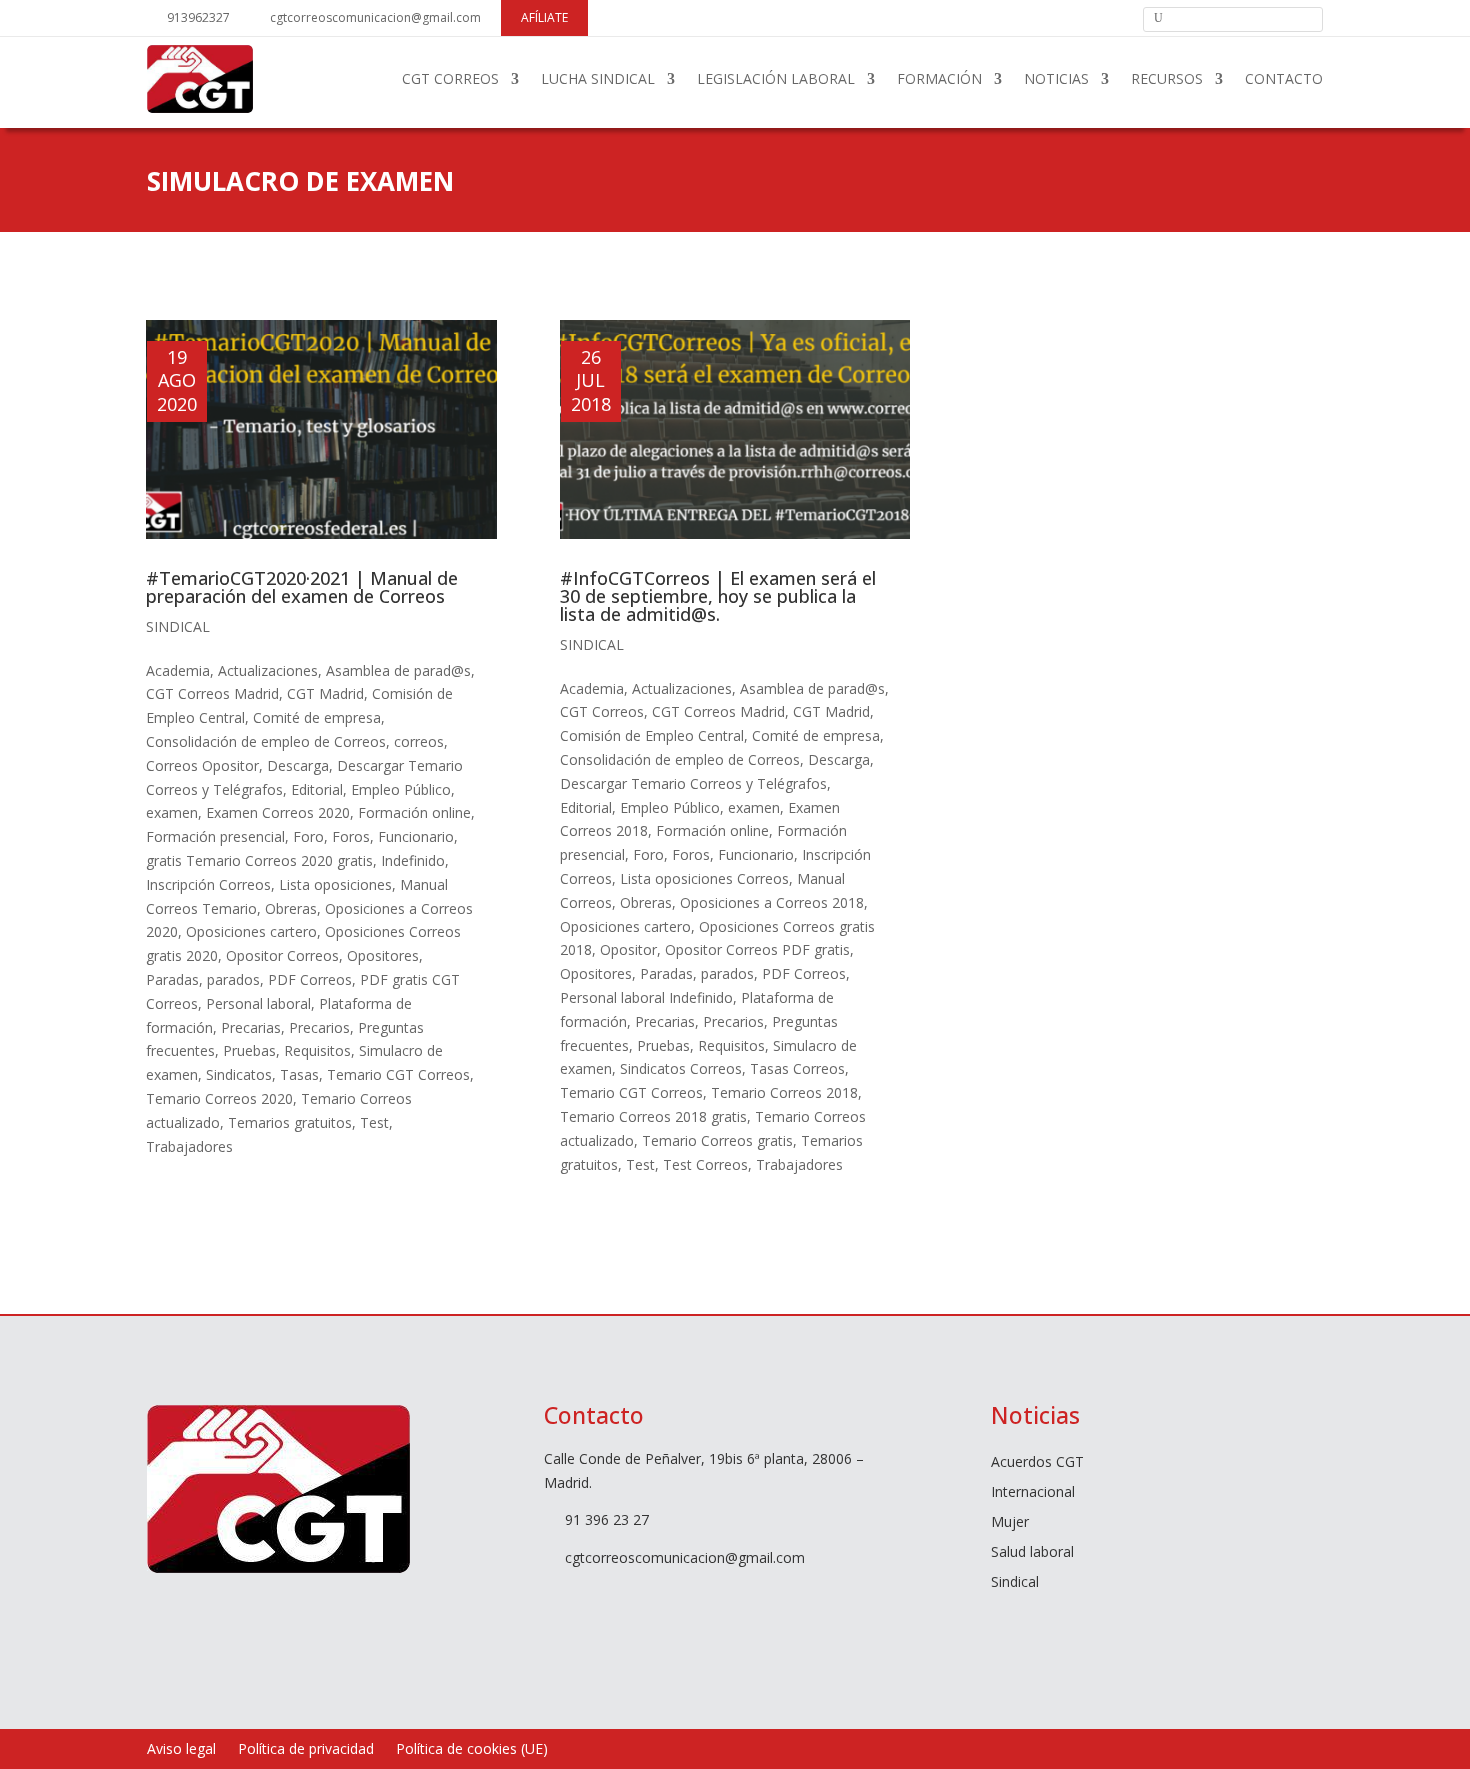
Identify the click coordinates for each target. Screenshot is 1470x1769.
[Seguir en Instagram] (1116, 17)
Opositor (628, 949)
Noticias (1056, 78)
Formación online (414, 812)
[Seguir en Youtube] (1082, 17)
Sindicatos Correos (681, 1068)
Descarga (298, 765)
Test (374, 1122)
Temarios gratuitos (290, 1122)
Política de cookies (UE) (472, 1750)
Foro (308, 836)
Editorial (317, 789)
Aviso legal (181, 1750)
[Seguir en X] (1048, 17)
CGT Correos (602, 711)
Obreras (291, 908)
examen (172, 812)
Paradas (172, 979)
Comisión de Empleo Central (652, 735)
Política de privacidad (306, 1750)
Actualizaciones (268, 670)
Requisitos (317, 1050)
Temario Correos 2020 (219, 1098)
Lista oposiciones (335, 884)
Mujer (1010, 1523)
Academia (178, 670)
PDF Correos (310, 979)
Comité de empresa (317, 717)
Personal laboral (258, 1003)
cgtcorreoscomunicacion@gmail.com (375, 17)
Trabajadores (189, 1146)
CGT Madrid (325, 693)
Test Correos (705, 1164)
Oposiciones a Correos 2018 (772, 902)
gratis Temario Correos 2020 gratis (259, 860)
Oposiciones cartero (251, 931)
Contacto (1284, 78)
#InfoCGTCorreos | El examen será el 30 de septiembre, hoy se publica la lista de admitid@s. (718, 596)
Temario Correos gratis (717, 1140)
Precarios (319, 1027)
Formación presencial (215, 836)
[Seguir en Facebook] (1014, 17)
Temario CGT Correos (398, 1074)
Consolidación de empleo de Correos (266, 741)
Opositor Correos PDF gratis (757, 949)
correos (419, 741)
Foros (351, 836)
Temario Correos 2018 (784, 1092)
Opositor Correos (282, 955)
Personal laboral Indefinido (646, 997)
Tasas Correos (797, 1068)
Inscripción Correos (208, 884)
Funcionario (416, 836)
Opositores (383, 955)
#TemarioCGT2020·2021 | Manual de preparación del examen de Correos (302, 587)
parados (233, 979)
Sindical (178, 626)
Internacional (1033, 1493)
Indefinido (413, 860)
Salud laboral (1032, 1553)
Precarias (251, 1027)
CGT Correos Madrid (212, 693)
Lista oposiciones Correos (704, 878)
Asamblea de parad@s (398, 670)
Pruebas (249, 1050)
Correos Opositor (202, 765)
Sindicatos (239, 1074)
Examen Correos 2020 (278, 812)
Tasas (299, 1074)
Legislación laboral (776, 78)
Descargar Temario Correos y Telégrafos (693, 783)
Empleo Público (401, 789)
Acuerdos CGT (1037, 1463)
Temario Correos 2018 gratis (653, 1116)
